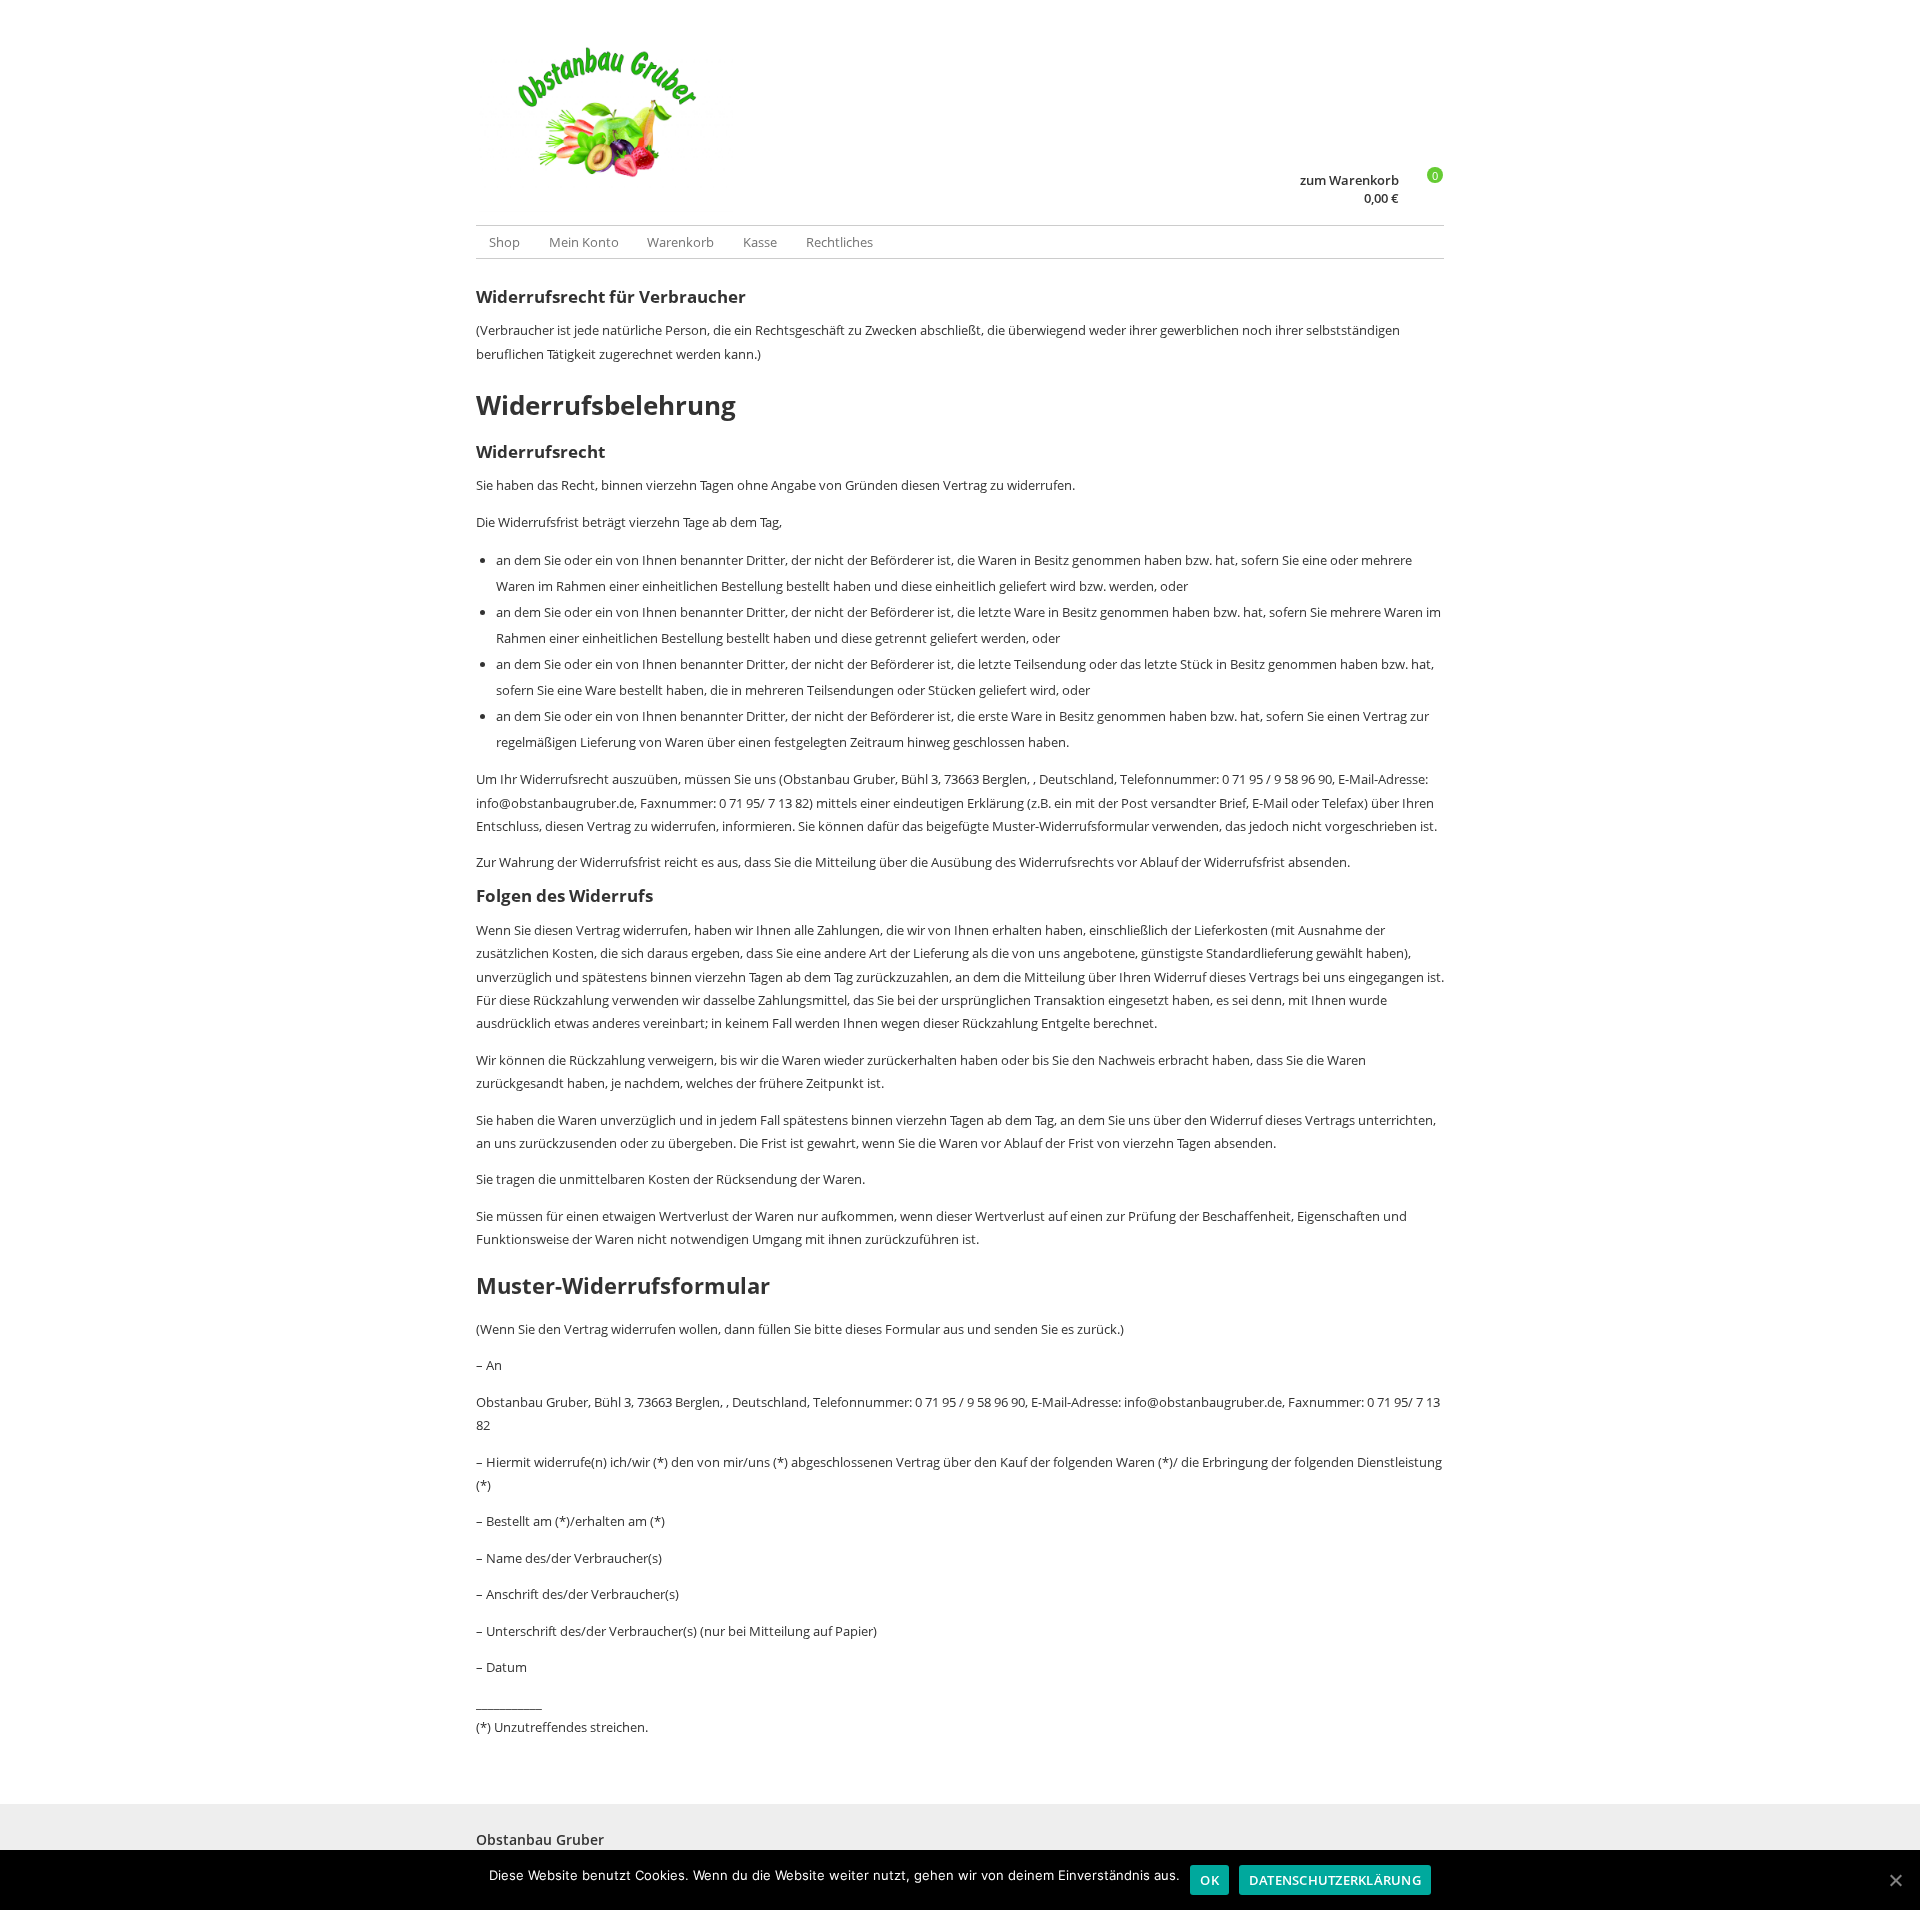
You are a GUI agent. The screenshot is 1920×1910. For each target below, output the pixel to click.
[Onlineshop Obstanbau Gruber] (718, 114)
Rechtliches (839, 242)
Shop (504, 242)
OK (1209, 1880)
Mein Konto (584, 242)
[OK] (1895, 1880)
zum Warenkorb (1349, 180)
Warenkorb (680, 242)
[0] (1425, 199)
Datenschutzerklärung (1335, 1880)
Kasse (760, 242)
